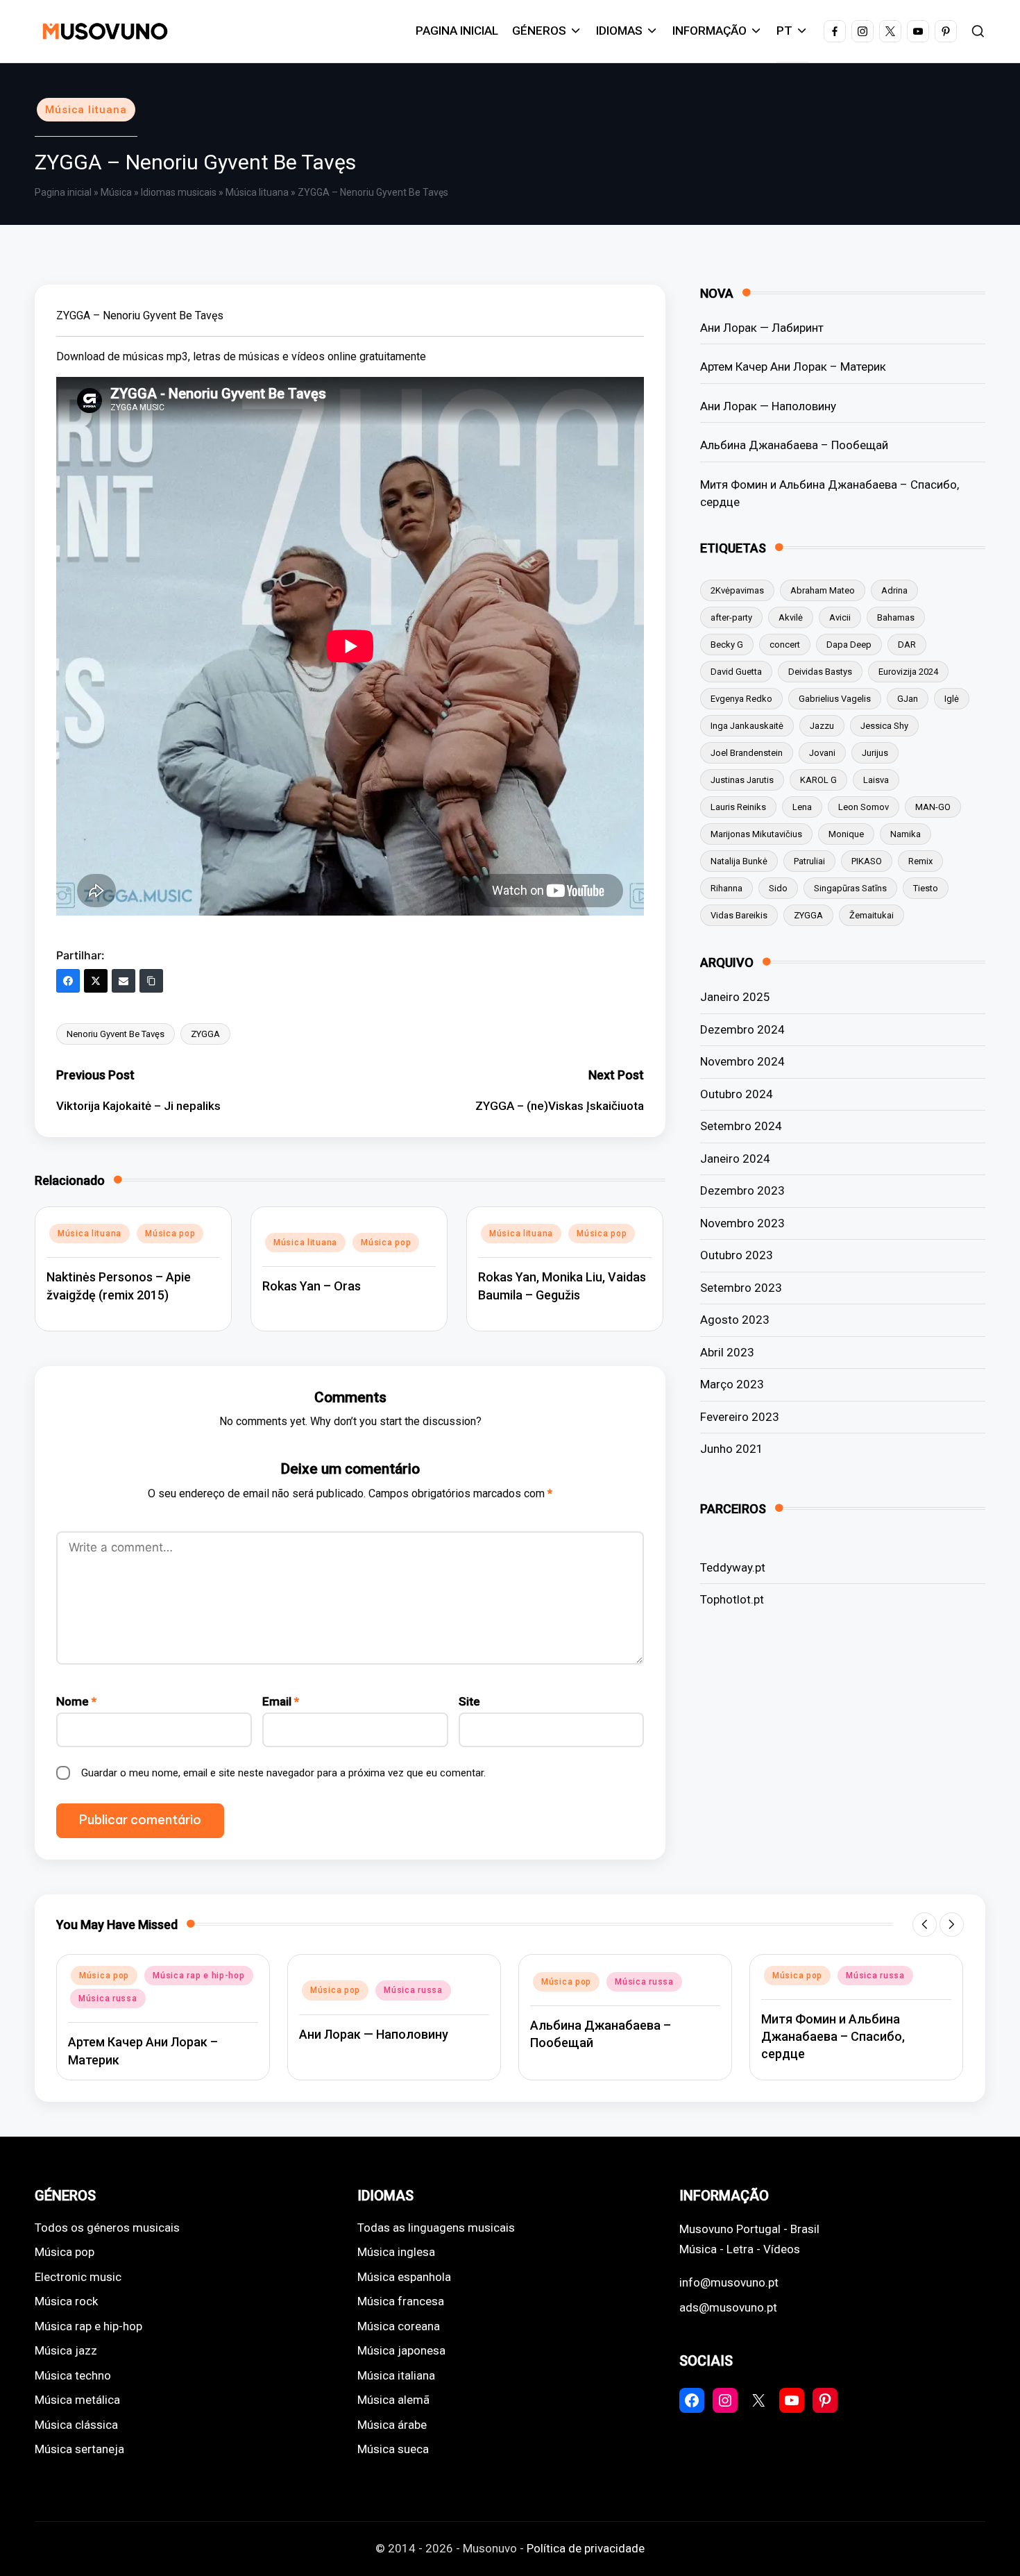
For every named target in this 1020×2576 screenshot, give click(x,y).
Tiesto (926, 888)
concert (785, 645)
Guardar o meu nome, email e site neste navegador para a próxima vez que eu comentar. (283, 1773)
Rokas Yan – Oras (312, 1286)
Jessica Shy (884, 726)
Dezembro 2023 (742, 1190)
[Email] (124, 981)
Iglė (952, 699)
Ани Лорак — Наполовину (768, 406)
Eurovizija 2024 (908, 672)
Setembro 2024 (741, 1126)
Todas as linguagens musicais (436, 2228)
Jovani (822, 753)
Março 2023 (732, 1384)
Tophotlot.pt (732, 1599)
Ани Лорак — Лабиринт (762, 328)
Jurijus (875, 753)
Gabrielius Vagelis (835, 699)
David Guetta (736, 672)
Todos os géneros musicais (107, 2228)
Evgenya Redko (741, 699)
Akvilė (791, 617)
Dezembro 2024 (742, 1029)
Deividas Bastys (820, 672)
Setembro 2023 (741, 1288)
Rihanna (726, 888)
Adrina (894, 590)
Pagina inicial (63, 192)
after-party (731, 617)
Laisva (876, 780)
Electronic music (78, 2277)
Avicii (840, 617)
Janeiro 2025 (735, 997)
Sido (778, 888)
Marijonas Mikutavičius (756, 834)
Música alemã (393, 2400)
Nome (76, 1701)
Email (281, 1701)
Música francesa (401, 2301)
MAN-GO (933, 807)
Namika (906, 834)
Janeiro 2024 (735, 1159)
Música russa (305, 1990)
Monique (846, 834)
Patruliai (809, 861)
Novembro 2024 (742, 1061)
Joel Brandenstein (747, 753)
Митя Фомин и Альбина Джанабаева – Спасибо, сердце (830, 494)
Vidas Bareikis (739, 915)
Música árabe (392, 2425)
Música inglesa (396, 2252)
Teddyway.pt (733, 1567)
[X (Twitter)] (96, 981)
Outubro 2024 (737, 1094)
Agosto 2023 (735, 1320)
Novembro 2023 (742, 1223)
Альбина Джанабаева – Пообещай (794, 445)
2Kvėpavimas (737, 590)
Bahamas (896, 617)
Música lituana (86, 110)
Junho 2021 (732, 1449)
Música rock (66, 2301)
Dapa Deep (849, 645)
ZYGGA (205, 1034)
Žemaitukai (872, 915)
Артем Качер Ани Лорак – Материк (793, 367)
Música (116, 192)
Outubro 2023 (737, 1255)
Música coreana (399, 2326)
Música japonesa (401, 2350)
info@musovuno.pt (729, 2282)
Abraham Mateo (823, 590)
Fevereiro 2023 (740, 1417)
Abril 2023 (727, 1352)
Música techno (73, 2375)
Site (469, 1701)
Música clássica (76, 2425)
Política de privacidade (586, 2548)
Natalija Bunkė (739, 861)
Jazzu (822, 726)
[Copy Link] (151, 981)
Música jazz (66, 2350)
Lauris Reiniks (738, 807)
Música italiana (396, 2375)
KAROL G (818, 780)
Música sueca (393, 2449)
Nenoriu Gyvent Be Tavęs (116, 1034)
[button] (925, 1925)
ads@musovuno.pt (728, 2307)
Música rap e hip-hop (90, 1976)
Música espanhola (404, 2277)
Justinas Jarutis (742, 780)
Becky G (727, 645)
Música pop (170, 1234)
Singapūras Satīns (850, 888)
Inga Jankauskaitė (747, 726)
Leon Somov (864, 807)
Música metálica (77, 2400)
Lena (802, 807)
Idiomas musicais (179, 192)
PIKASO (867, 861)
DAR (907, 645)
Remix (920, 861)
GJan (908, 699)
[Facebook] (68, 981)
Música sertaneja (79, 2449)
